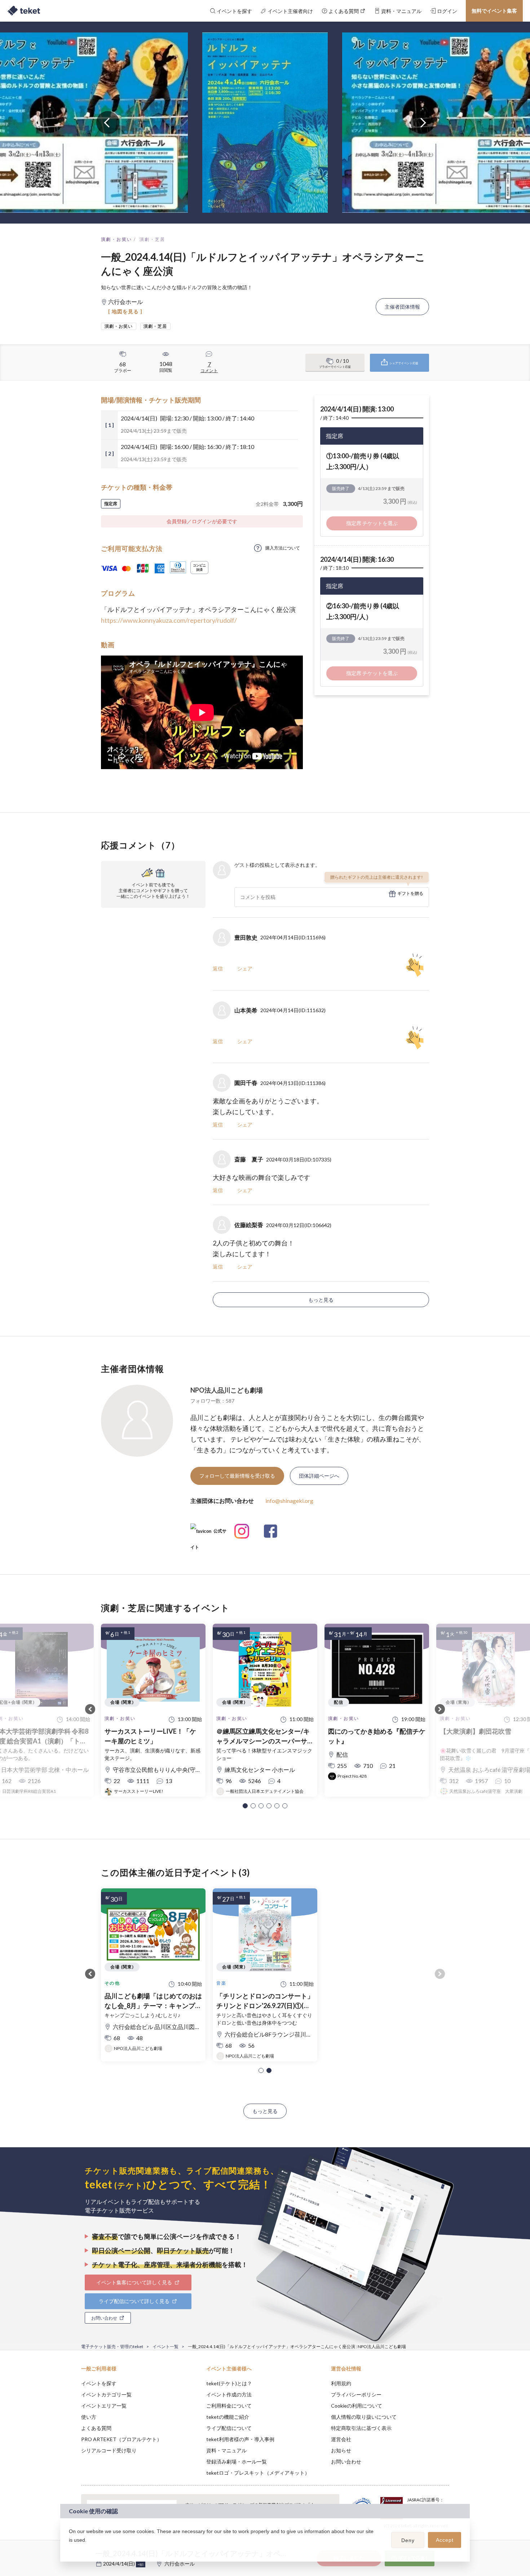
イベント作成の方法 (229, 2394)
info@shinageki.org (289, 1501)
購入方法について (283, 548)
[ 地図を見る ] (125, 311)
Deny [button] (408, 2540)
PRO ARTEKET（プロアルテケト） (122, 2439)
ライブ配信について (229, 2428)
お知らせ (341, 2450)
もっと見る (321, 1300)
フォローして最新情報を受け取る (237, 1476)
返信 (218, 968)
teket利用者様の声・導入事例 (240, 2439)
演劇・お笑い (116, 239)
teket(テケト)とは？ (229, 2383)
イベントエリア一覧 (104, 2406)
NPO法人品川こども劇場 (227, 1390)
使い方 (89, 2417)
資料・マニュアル (226, 2450)
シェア (245, 968)
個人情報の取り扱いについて (364, 2417)
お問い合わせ (346, 2462)
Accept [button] (445, 2540)
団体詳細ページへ (319, 1476)
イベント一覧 (165, 2346)
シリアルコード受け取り (109, 2450)
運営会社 (341, 2439)
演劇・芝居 (153, 239)
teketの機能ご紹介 (228, 2417)
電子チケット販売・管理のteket (112, 2346)
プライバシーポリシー (356, 2394)
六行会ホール (180, 2564)
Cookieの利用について (357, 2406)
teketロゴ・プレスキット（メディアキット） (258, 2473)
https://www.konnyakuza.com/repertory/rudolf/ (169, 620)
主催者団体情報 (402, 307)
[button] (245, 1806)
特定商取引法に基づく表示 (361, 2428)
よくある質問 (96, 2428)
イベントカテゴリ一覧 (106, 2394)
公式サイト (208, 1534)
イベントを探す (99, 2383)
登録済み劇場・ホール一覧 (237, 2462)
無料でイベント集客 (494, 11)
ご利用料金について (229, 2406)
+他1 (141, 2564)
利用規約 (341, 2383)
